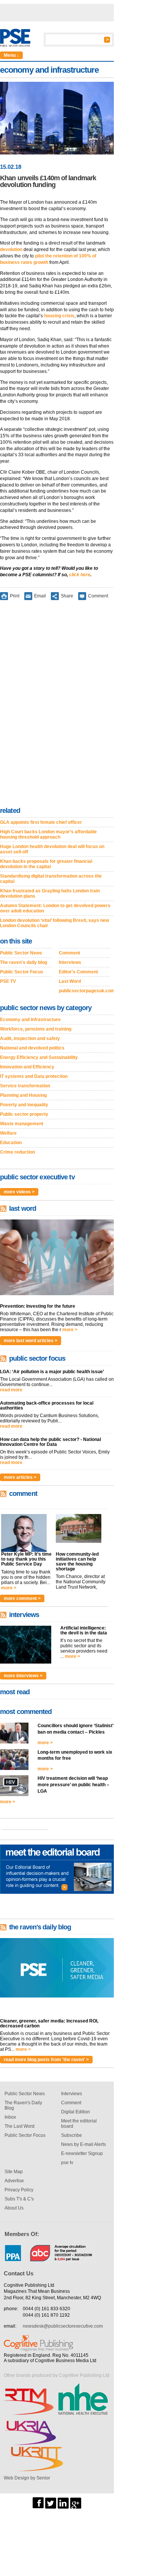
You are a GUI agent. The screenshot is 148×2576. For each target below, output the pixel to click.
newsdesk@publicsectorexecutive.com (63, 2326)
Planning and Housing (23, 1095)
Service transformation (25, 1086)
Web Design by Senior (27, 2478)
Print (15, 596)
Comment (98, 596)
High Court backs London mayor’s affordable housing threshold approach (48, 834)
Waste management (22, 1124)
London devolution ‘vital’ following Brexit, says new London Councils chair (54, 923)
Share (67, 596)
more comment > (22, 1598)
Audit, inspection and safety (30, 1039)
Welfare (8, 1133)
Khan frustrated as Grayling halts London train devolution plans (50, 893)
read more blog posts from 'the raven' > (46, 2060)
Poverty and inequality (24, 1105)
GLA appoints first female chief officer (41, 822)
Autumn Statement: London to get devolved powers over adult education (55, 908)
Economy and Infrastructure (30, 1020)
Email (40, 596)
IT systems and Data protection (34, 1076)
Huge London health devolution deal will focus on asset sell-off (52, 849)
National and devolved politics (32, 1048)
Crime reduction (17, 1152)
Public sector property (24, 1114)
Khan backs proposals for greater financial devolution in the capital (46, 864)
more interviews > (23, 1676)
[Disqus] (57, 705)
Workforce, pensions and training (36, 1029)
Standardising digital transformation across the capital (51, 879)
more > (70, 1330)
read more (11, 1390)
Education (11, 1143)
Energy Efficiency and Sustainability (39, 1057)
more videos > (19, 1192)
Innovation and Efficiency (27, 1067)
